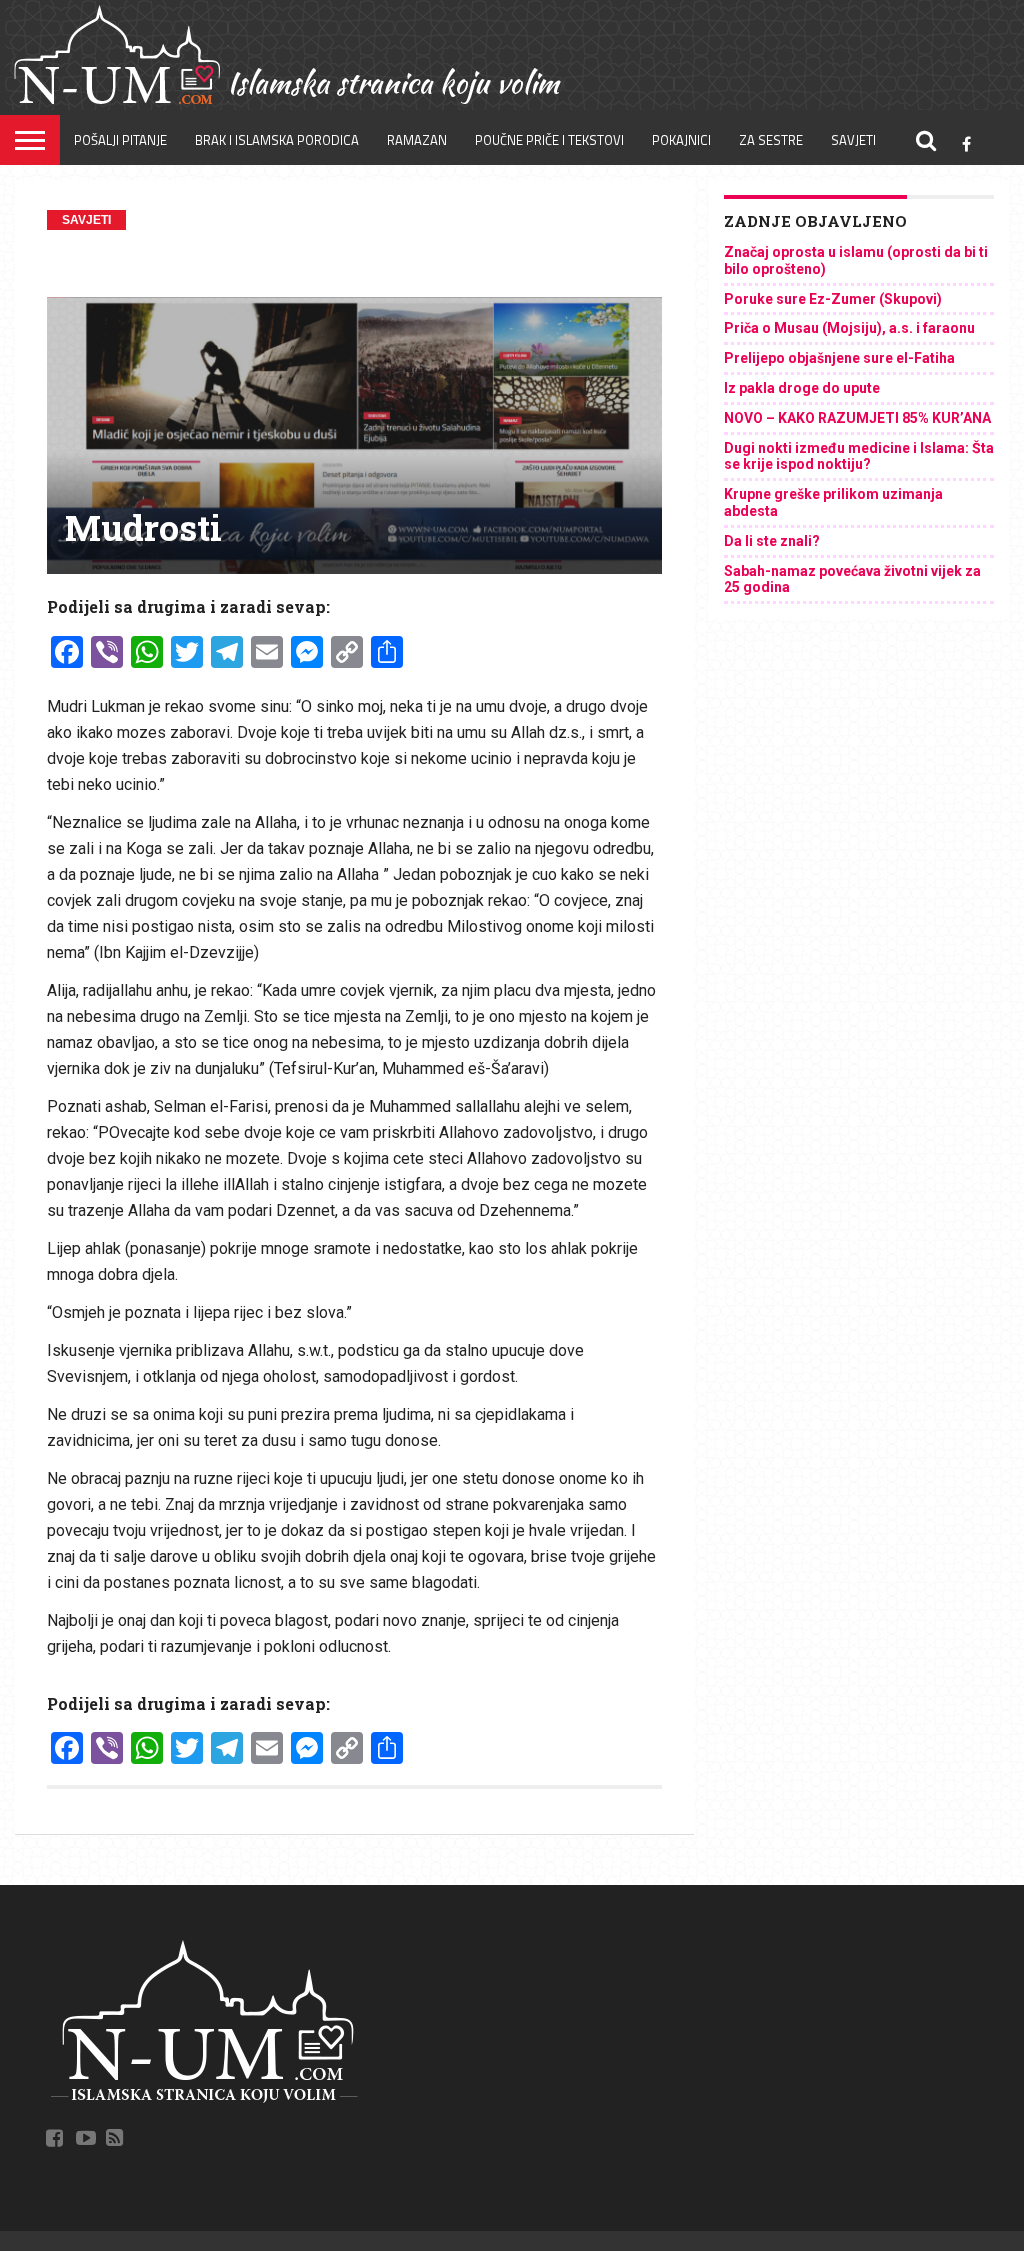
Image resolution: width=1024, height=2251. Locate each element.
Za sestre (771, 140)
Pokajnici (681, 140)
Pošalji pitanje (120, 140)
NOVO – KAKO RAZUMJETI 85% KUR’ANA (857, 418)
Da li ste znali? (772, 541)
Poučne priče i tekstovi (549, 140)
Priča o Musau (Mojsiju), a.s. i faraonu (849, 328)
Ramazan (417, 140)
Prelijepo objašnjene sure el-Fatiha (839, 358)
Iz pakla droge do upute (802, 388)
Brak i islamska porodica (277, 140)
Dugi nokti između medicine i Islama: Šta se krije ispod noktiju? (859, 456)
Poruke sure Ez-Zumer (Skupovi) (833, 299)
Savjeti (853, 140)
